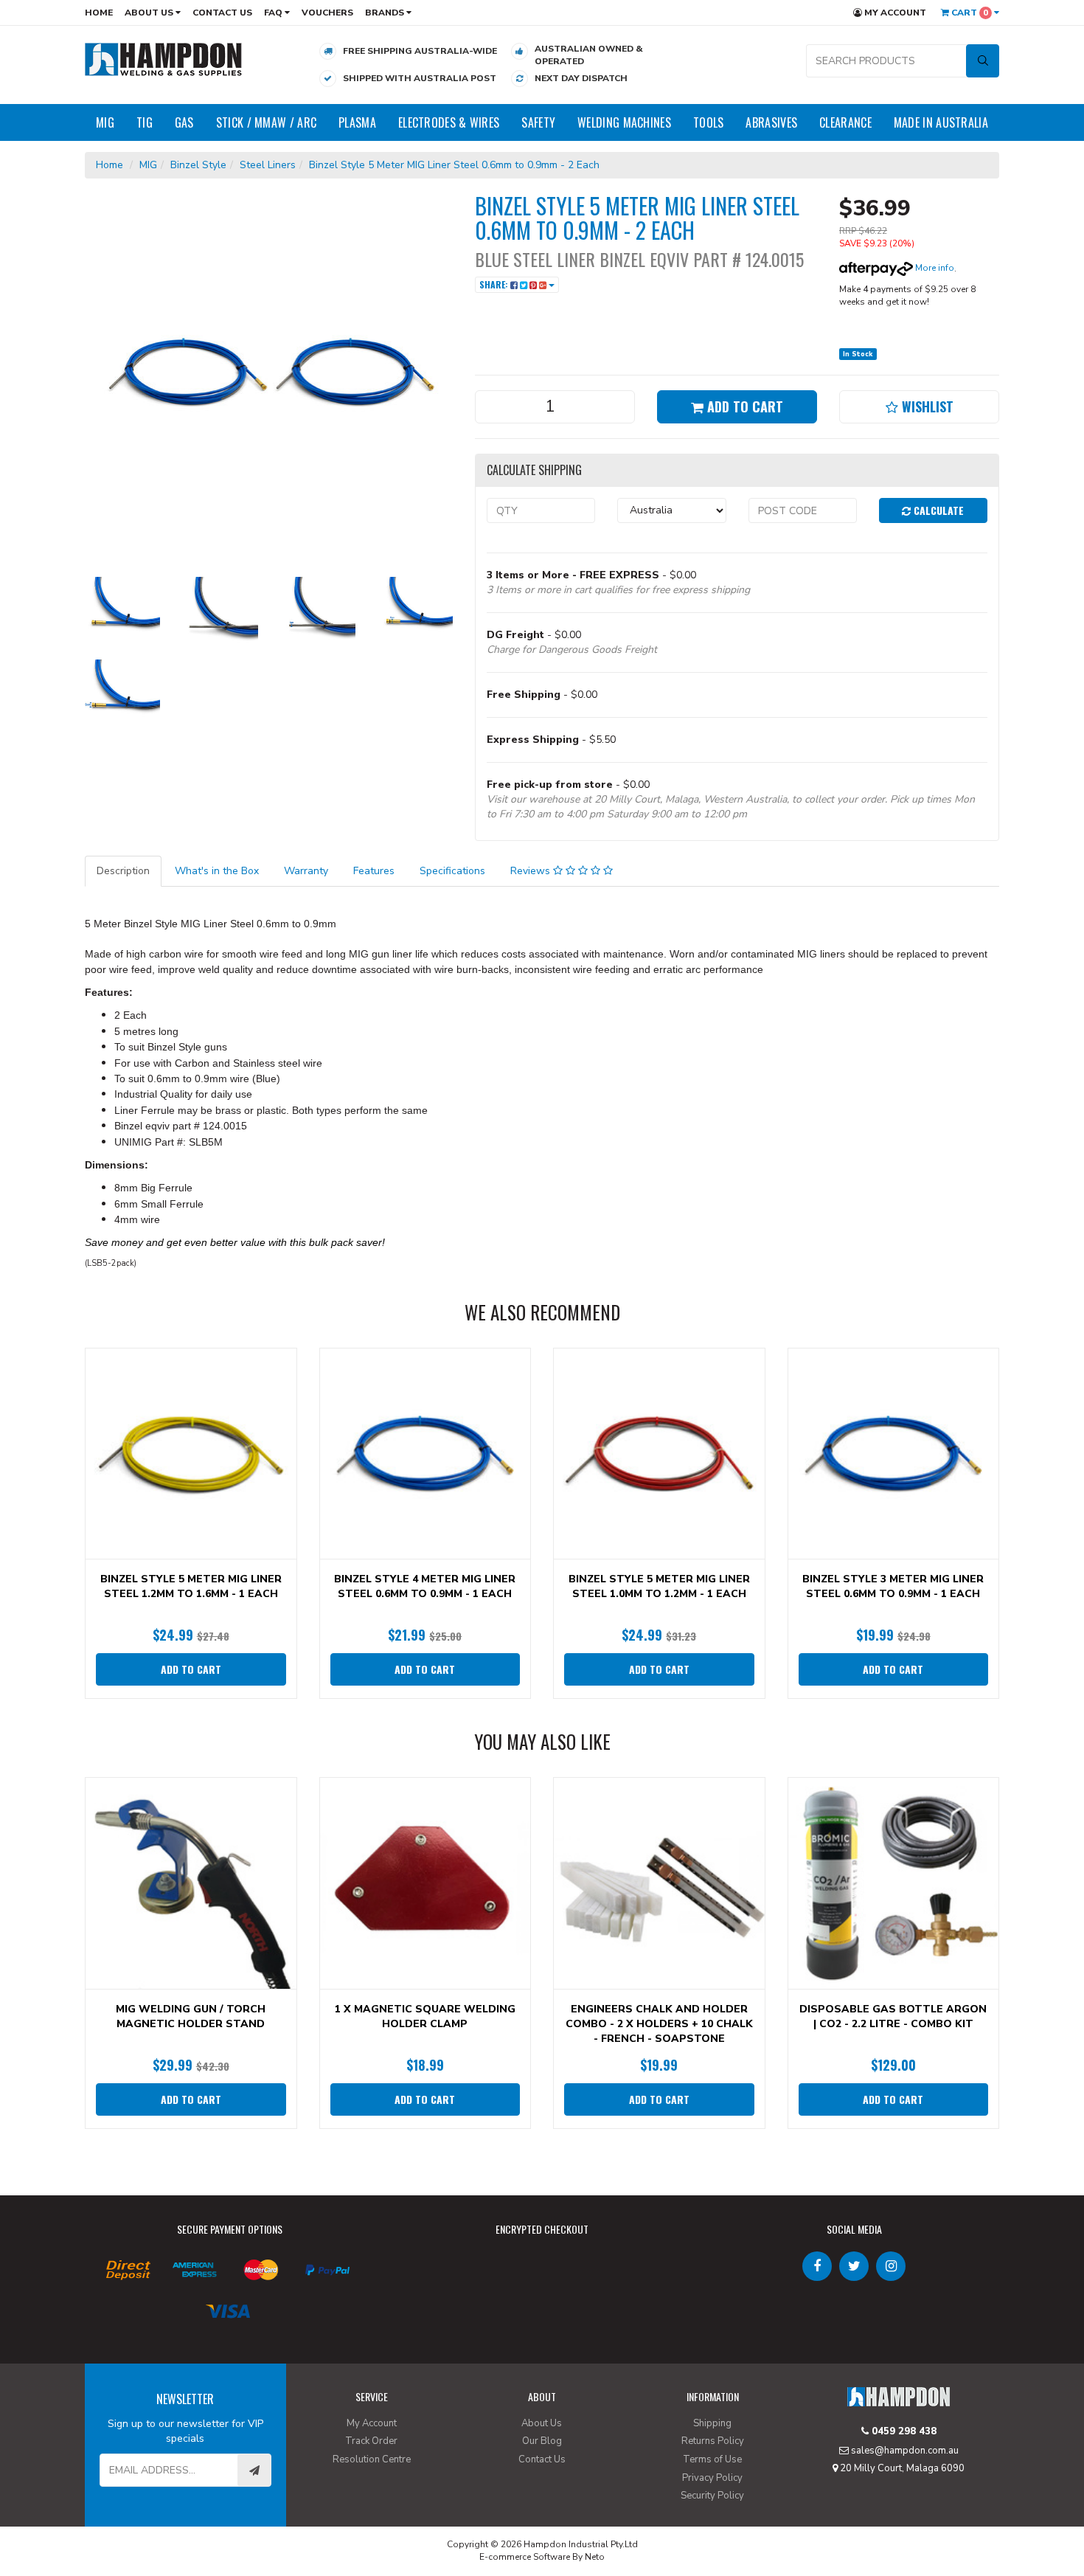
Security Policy (712, 2496)
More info (934, 268)
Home (99, 13)
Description (123, 871)
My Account (894, 13)
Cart (969, 13)
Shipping (712, 2423)
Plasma (357, 122)
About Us (150, 13)
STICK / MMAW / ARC (266, 122)
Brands (386, 13)
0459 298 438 (903, 2431)
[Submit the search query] (983, 61)
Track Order (371, 2441)
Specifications (452, 871)
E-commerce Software (525, 2557)
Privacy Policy (712, 2478)
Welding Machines (624, 122)
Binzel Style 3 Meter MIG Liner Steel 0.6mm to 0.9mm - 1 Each (893, 1586)
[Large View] (122, 614)
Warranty (306, 871)
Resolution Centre (372, 2459)
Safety (538, 122)
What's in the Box (217, 871)
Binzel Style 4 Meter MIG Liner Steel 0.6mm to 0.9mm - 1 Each (425, 1586)
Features (374, 871)
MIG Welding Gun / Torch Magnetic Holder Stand (191, 2016)
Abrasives (771, 122)
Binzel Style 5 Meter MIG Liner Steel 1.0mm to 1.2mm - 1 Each (659, 1586)
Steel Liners (268, 165)
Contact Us (222, 13)
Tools (709, 122)
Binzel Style (198, 165)
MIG (105, 122)
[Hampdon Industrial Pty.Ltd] (164, 59)
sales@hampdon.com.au (904, 2451)
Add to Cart (743, 406)
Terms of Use (712, 2459)
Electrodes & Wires (449, 122)
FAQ (274, 13)
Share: (495, 284)
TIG (145, 122)
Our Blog (542, 2441)
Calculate (937, 510)
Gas (184, 122)
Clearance (845, 122)
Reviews (532, 871)
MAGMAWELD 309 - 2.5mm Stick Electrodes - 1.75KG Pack (112, 2515)
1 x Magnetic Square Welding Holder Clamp (425, 2016)
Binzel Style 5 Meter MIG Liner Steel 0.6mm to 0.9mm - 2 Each (454, 165)
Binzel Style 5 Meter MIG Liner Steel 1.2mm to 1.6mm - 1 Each (191, 1586)
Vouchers (327, 13)
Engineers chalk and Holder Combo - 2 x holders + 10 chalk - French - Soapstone (659, 2024)
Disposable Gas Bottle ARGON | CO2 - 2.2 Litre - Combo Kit (893, 2016)
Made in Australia (941, 122)
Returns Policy (713, 2441)
